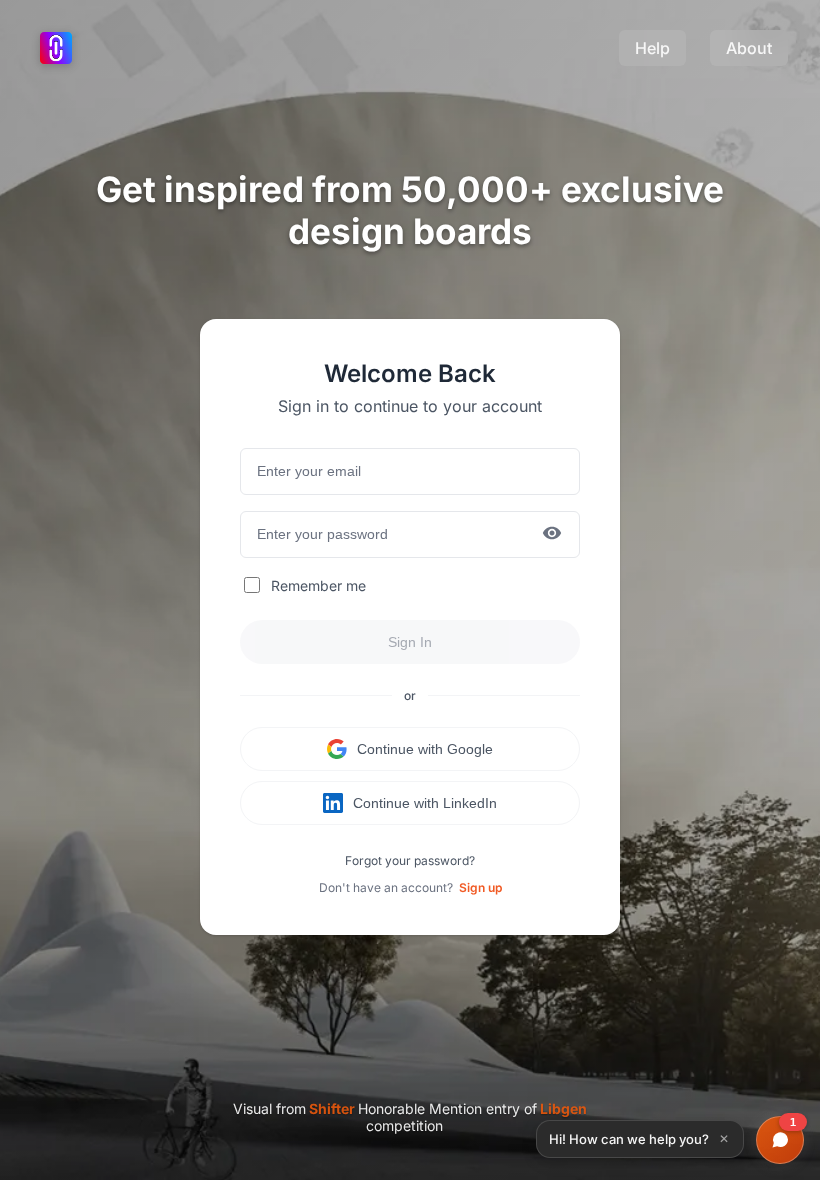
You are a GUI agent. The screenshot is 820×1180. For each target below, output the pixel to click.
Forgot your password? (410, 860)
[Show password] (552, 534)
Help (652, 48)
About (749, 48)
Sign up (480, 887)
